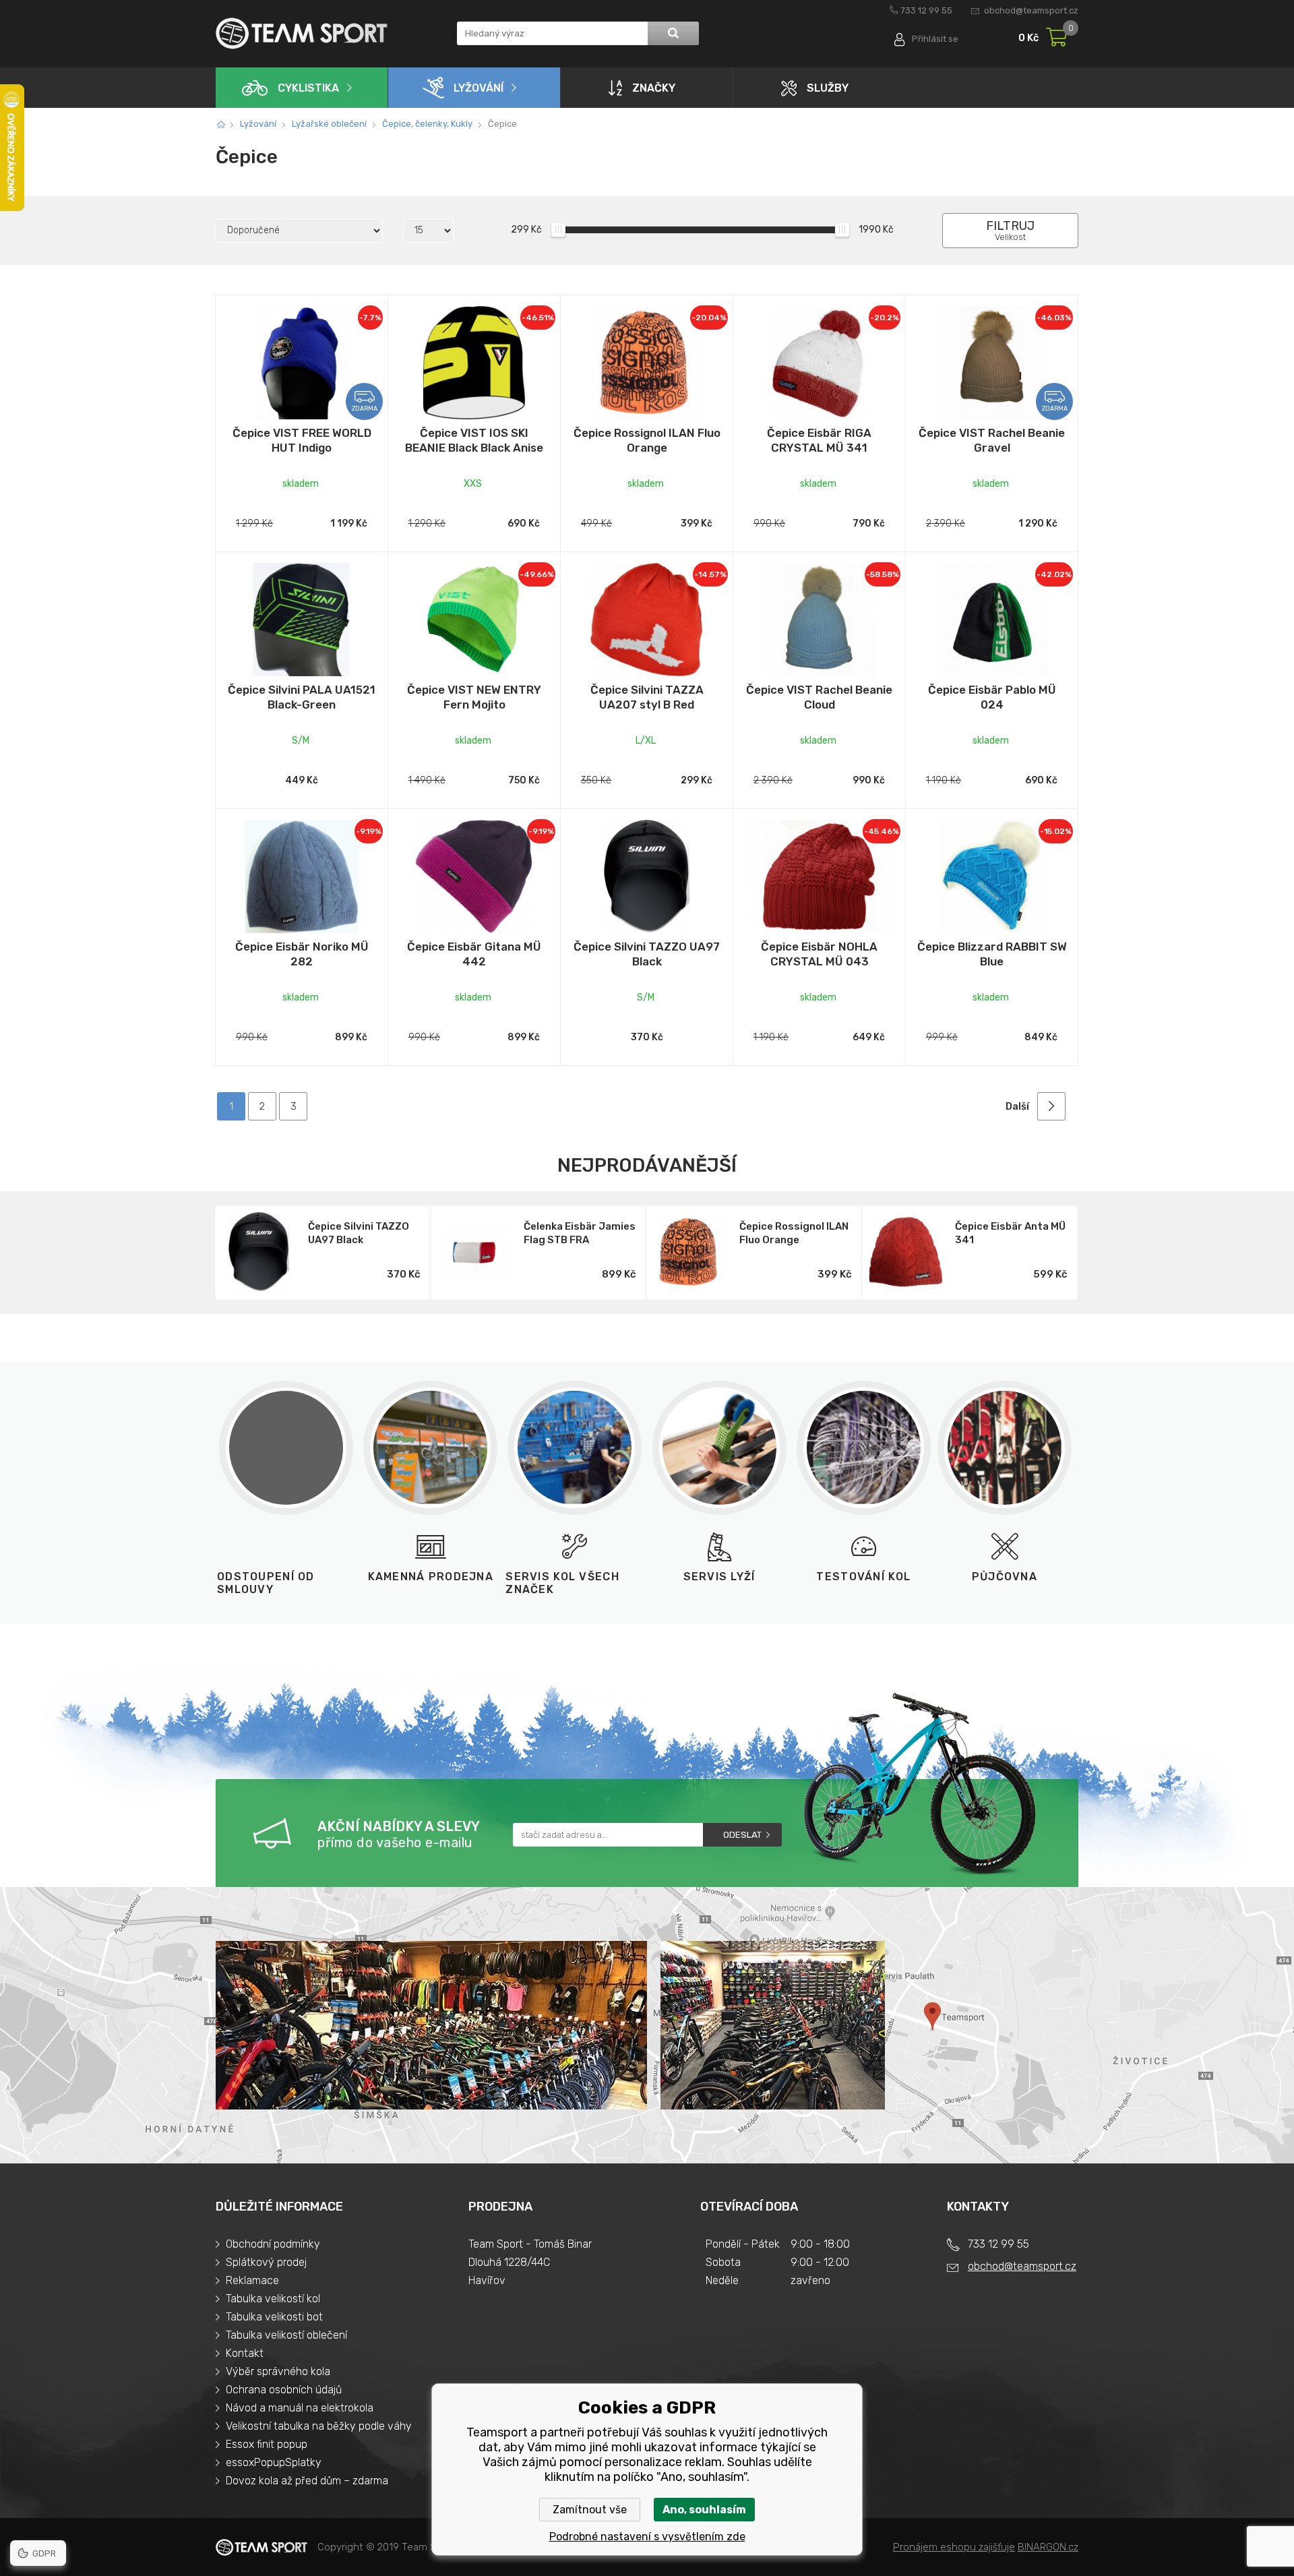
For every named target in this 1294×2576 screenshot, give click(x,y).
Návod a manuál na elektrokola (300, 2408)
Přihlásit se (935, 39)
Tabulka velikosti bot (274, 2317)
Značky (654, 88)
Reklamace (252, 2280)
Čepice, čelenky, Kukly (427, 124)
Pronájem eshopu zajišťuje (954, 2547)
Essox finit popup (267, 2444)
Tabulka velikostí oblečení (286, 2335)
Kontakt (245, 2353)
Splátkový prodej (266, 2262)
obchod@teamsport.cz (1031, 10)
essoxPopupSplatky (274, 2462)
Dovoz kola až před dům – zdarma (307, 2481)
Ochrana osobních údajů (284, 2390)
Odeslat (742, 1835)
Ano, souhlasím (704, 2510)
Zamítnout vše (590, 2510)
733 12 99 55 (926, 10)
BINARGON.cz (1048, 2547)
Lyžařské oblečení (329, 124)
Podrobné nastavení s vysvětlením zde (647, 2537)
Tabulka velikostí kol (273, 2299)
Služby (828, 88)
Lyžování (479, 88)
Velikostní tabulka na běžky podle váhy (319, 2426)
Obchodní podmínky (273, 2244)
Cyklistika (308, 88)
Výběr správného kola (278, 2371)
